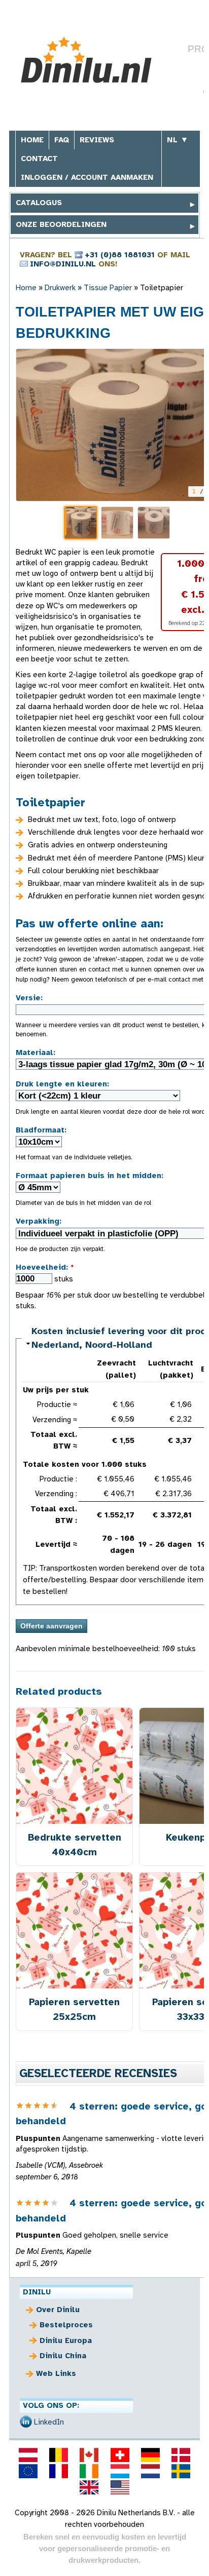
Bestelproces (66, 2325)
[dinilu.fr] (59, 2471)
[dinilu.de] (150, 2455)
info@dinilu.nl (63, 264)
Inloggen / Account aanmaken (87, 177)
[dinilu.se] (181, 2471)
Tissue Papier (109, 288)
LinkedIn (49, 2422)
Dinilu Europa (66, 2340)
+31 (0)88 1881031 (120, 255)
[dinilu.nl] (150, 2471)
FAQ (62, 140)
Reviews (97, 140)
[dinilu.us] (120, 2487)
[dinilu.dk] (181, 2455)
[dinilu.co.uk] (89, 2487)
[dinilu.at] (28, 2455)
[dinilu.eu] (28, 2471)
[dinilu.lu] (120, 2471)
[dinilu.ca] (89, 2455)
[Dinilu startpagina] (92, 60)
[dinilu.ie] (89, 2471)
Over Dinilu (58, 2310)
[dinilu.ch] (120, 2455)
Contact (39, 159)
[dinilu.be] (59, 2455)
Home (32, 140)
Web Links (56, 2373)
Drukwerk (60, 288)
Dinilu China (63, 2356)
